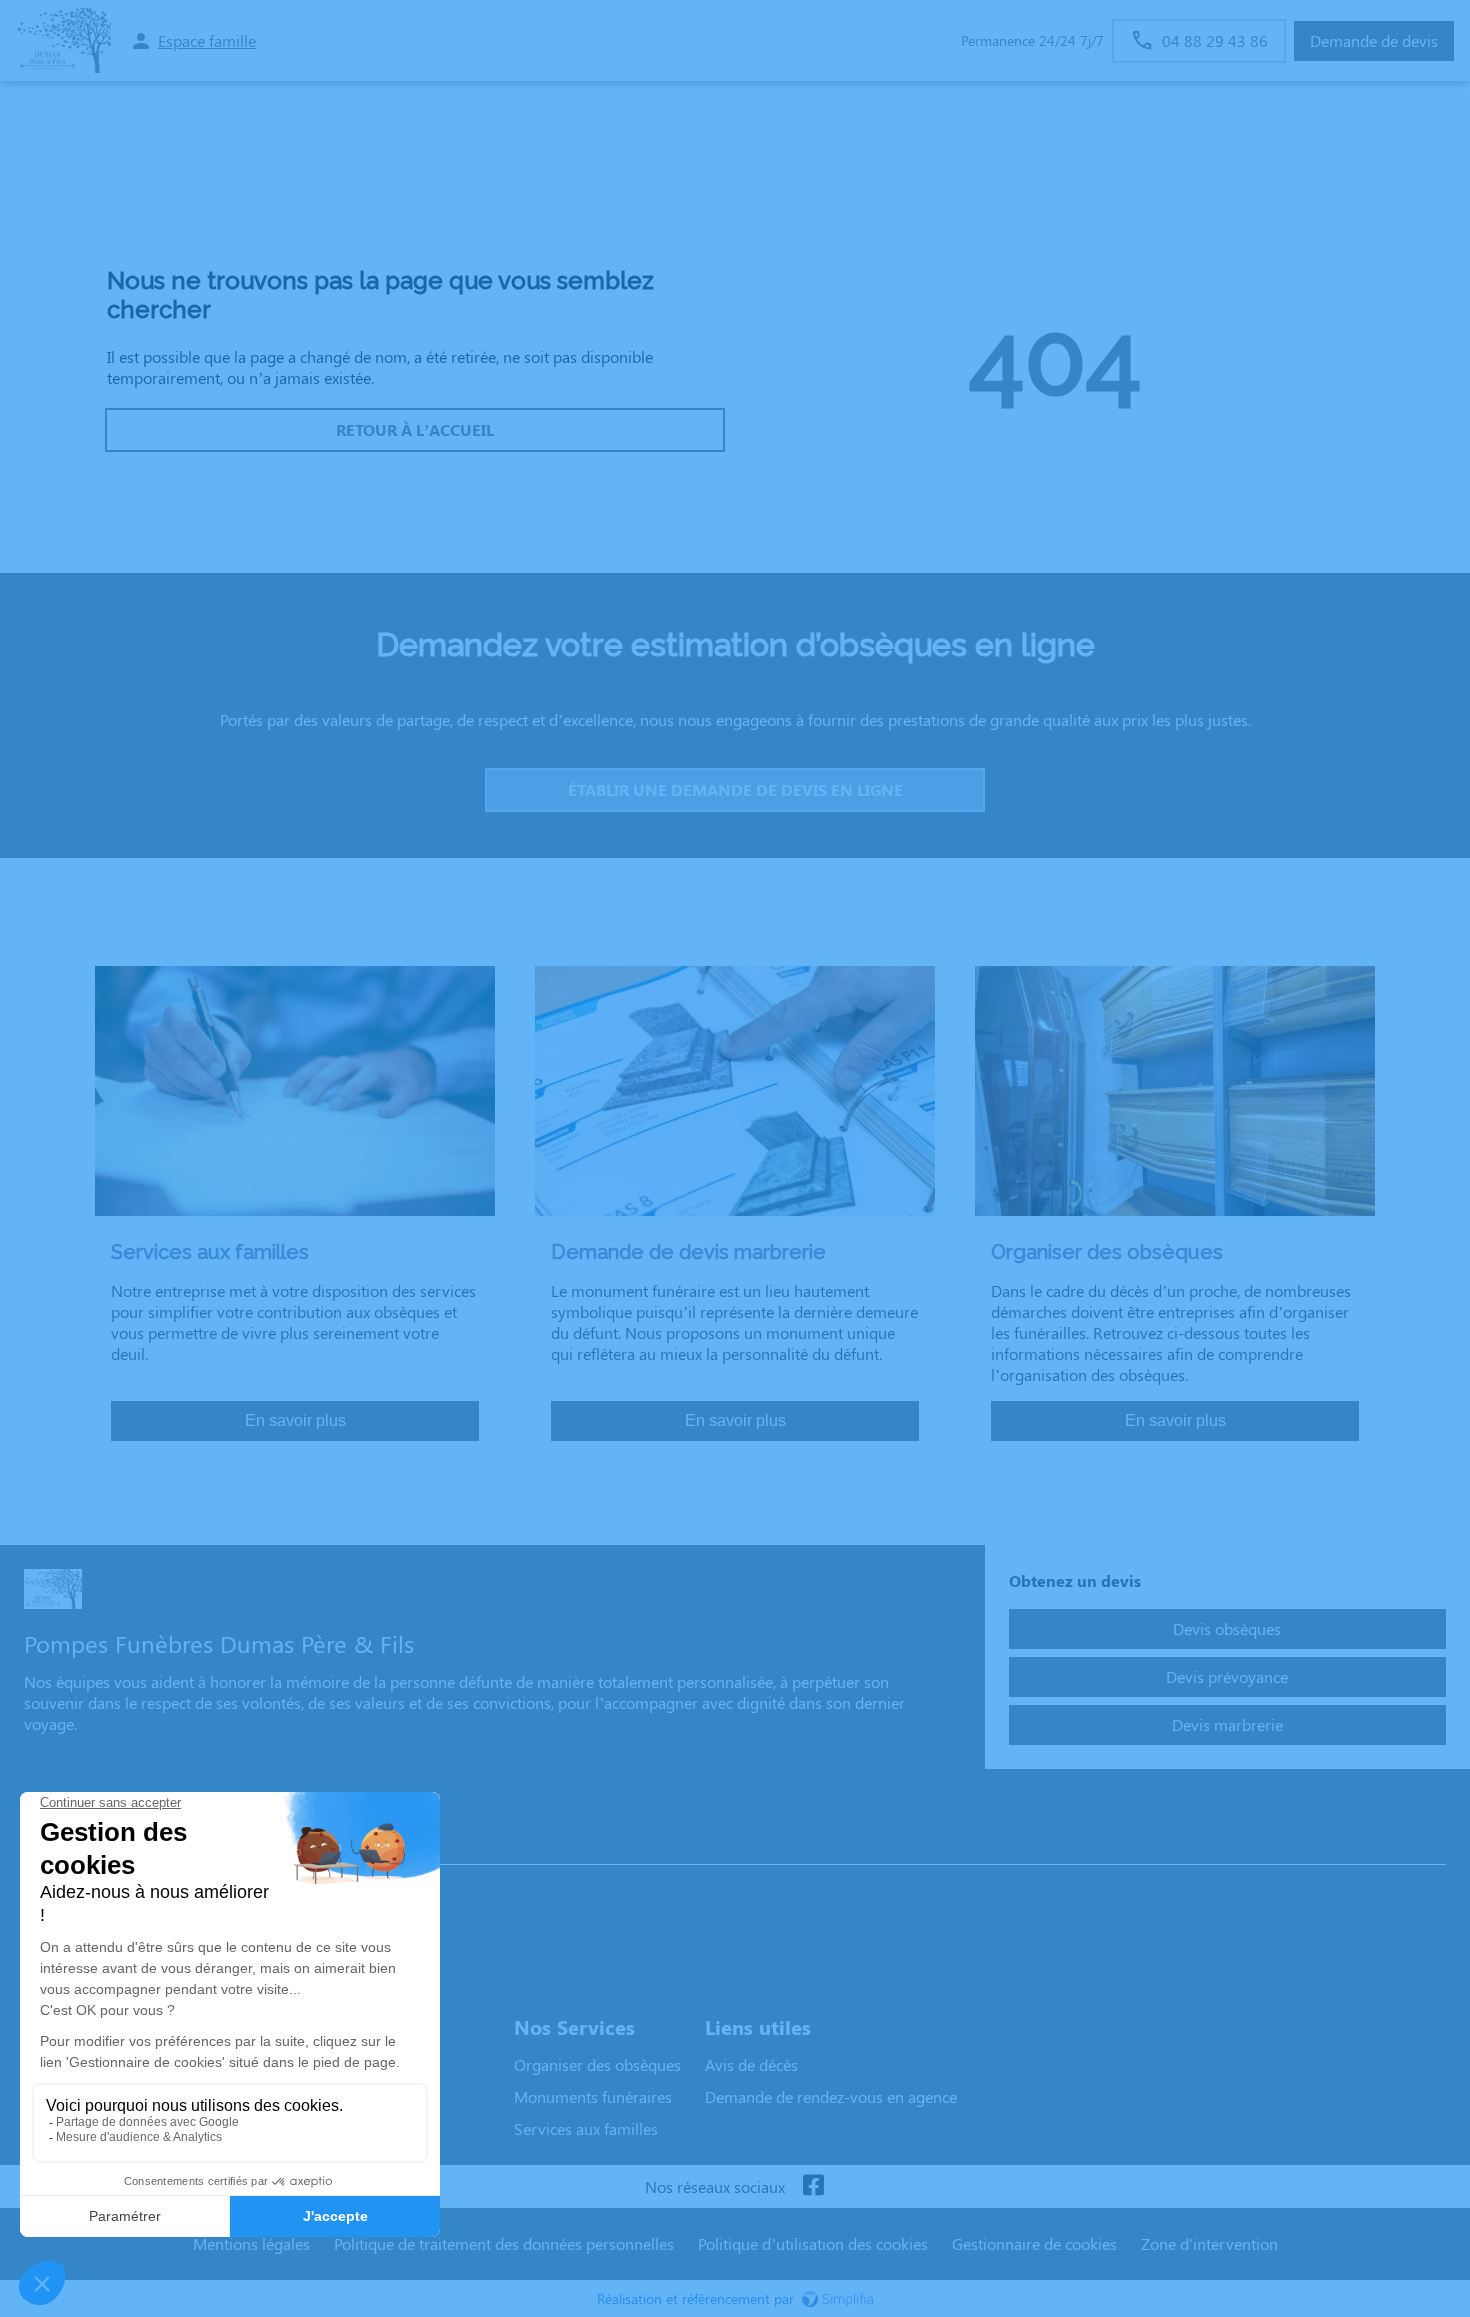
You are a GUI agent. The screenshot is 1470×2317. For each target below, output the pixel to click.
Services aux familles (586, 2128)
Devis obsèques (1227, 1628)
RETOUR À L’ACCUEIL (415, 429)
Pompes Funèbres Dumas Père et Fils (162, 1844)
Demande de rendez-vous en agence (831, 2096)
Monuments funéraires (593, 2096)
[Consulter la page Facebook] (813, 2186)
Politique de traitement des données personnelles (504, 2243)
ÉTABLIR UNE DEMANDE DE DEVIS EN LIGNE (735, 789)
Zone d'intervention (1209, 2243)
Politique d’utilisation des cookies (813, 2243)
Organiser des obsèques (597, 2064)
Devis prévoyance (1227, 1676)
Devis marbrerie (1227, 1724)
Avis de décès (751, 2064)
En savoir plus (295, 1420)
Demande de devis (1374, 40)
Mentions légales (251, 2243)
